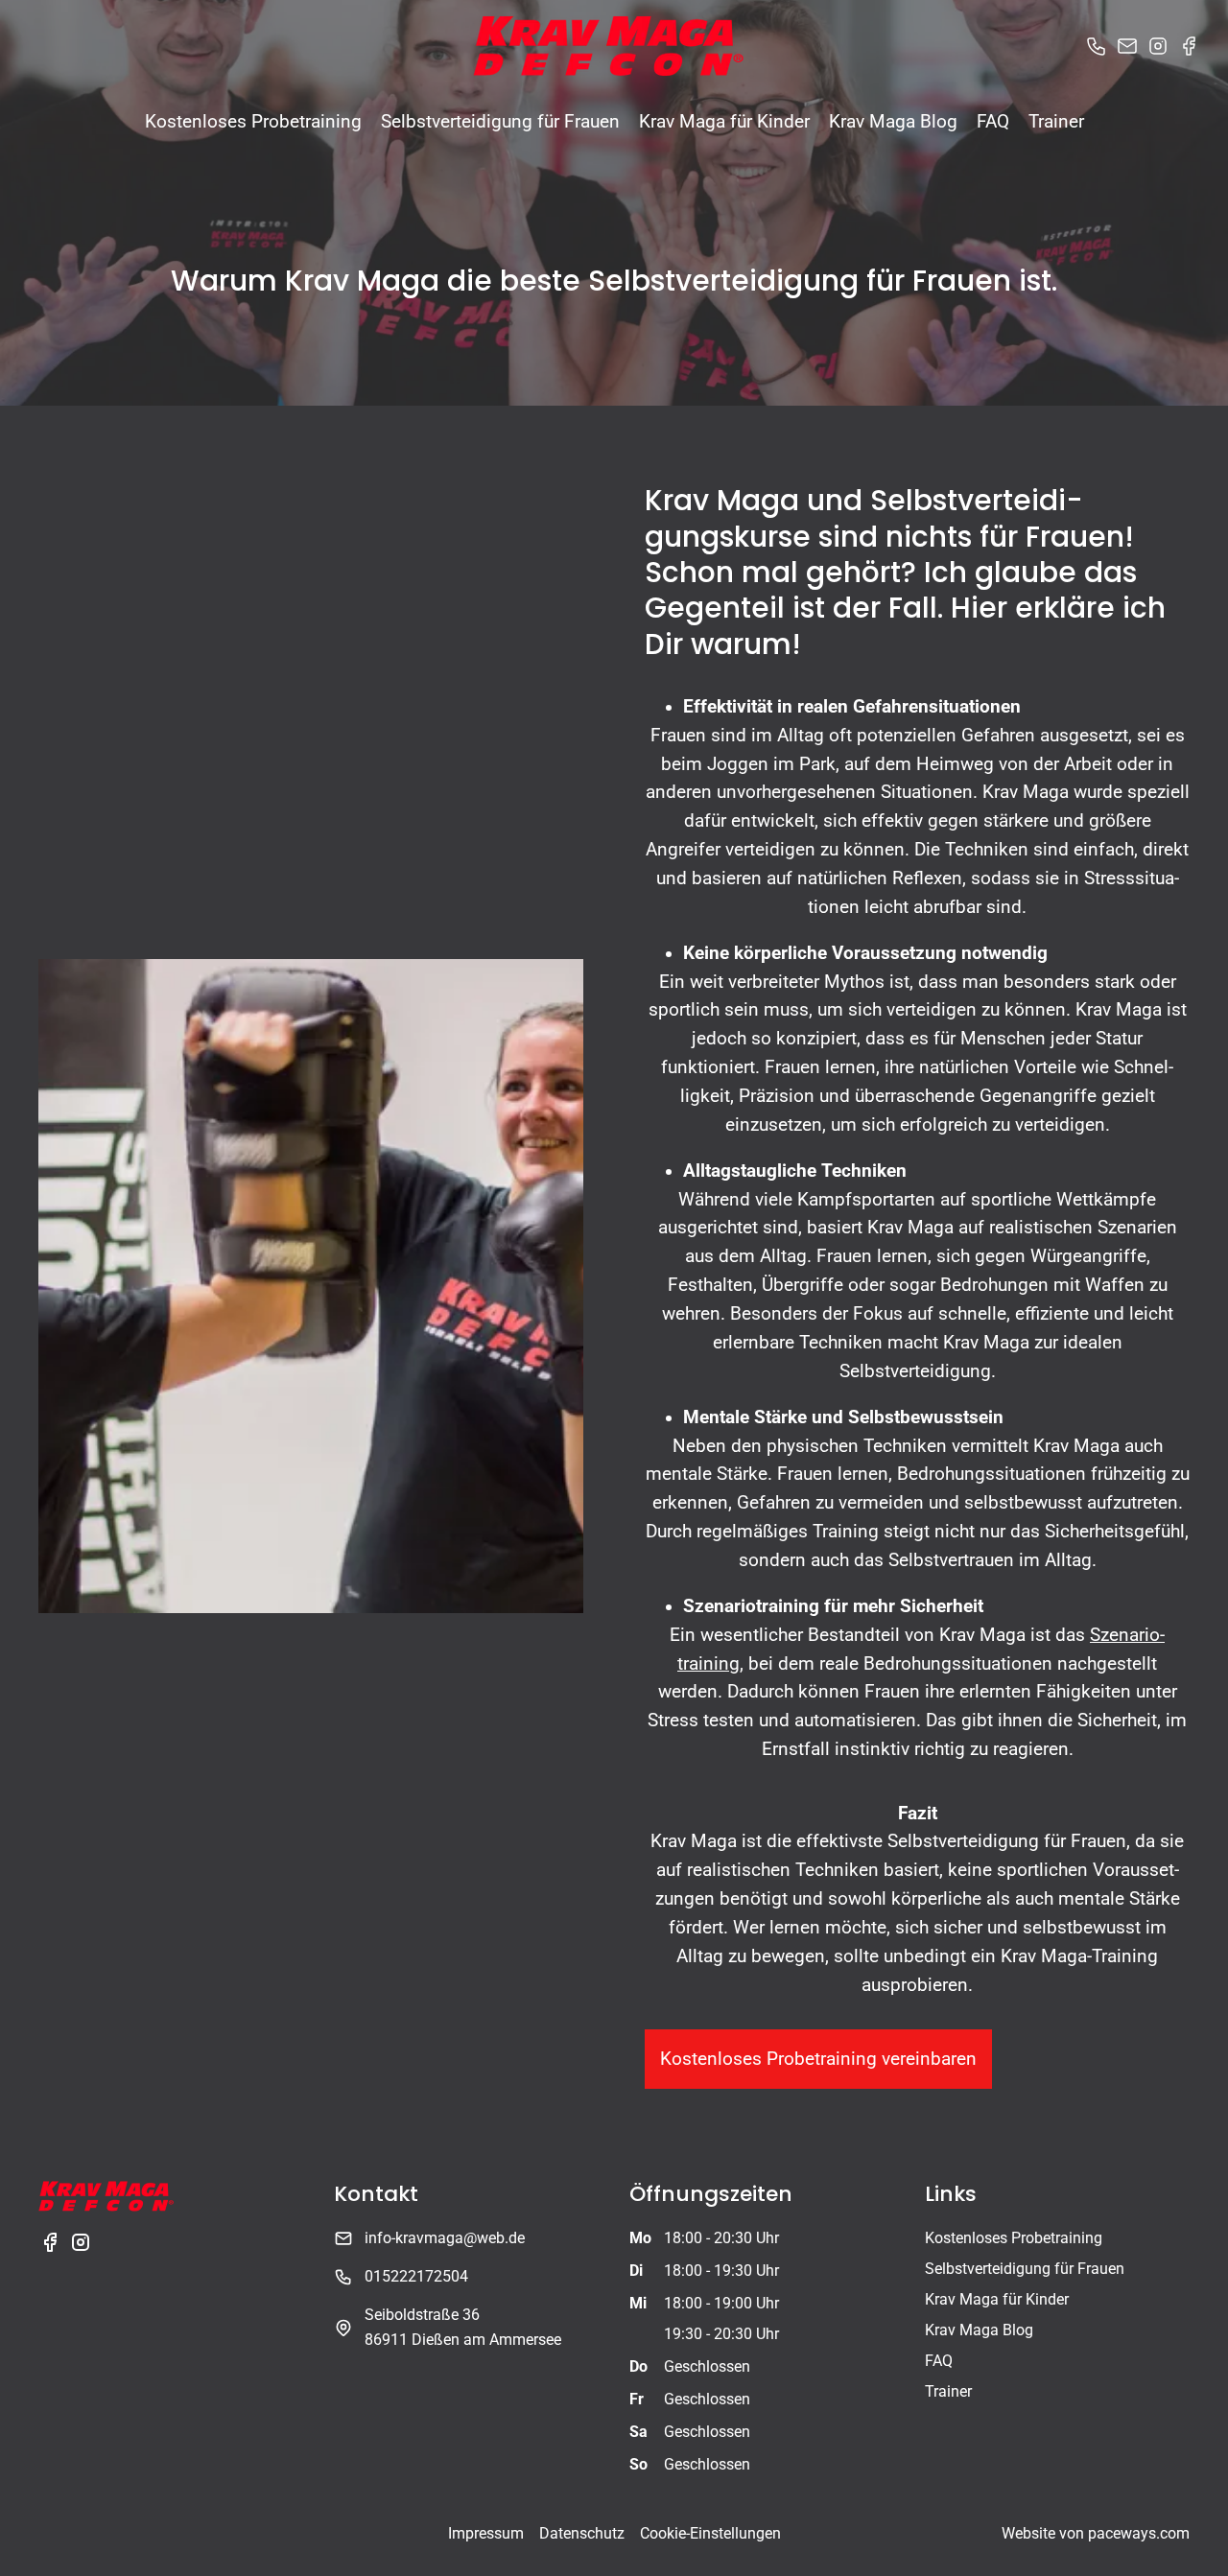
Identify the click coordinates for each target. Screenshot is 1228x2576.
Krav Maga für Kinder (724, 121)
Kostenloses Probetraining (253, 121)
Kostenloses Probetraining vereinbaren (818, 2059)
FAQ (993, 121)
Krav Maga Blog (893, 121)
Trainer (1056, 121)
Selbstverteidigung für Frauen (500, 121)
